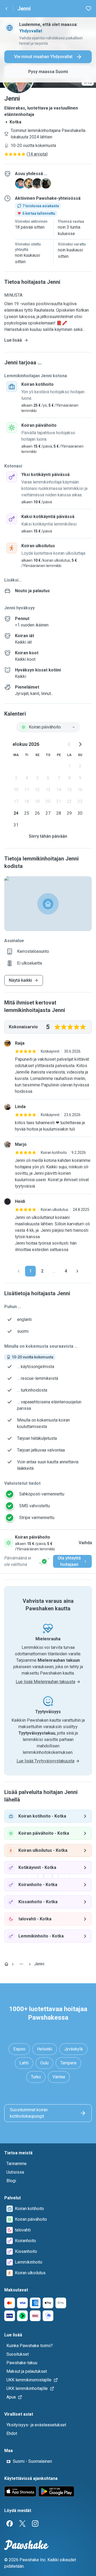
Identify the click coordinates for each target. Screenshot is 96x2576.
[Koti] (6, 1964)
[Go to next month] (80, 744)
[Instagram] (35, 2524)
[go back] (6, 9)
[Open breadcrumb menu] (21, 1964)
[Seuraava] (77, 1271)
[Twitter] (22, 2524)
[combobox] (48, 727)
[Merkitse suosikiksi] (89, 9)
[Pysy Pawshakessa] (44, 1561)
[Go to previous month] (69, 744)
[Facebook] (10, 2524)
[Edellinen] (19, 1271)
